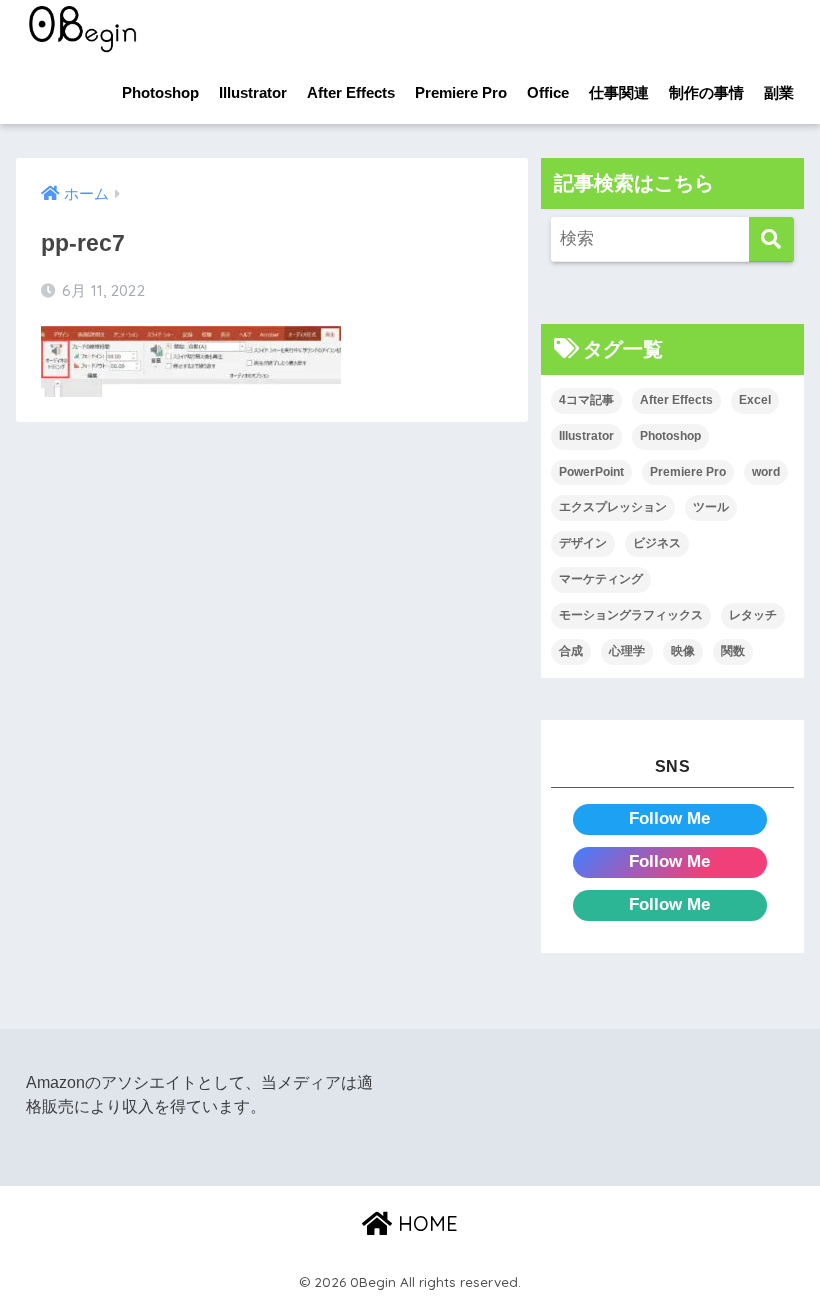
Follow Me (669, 818)
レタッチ (753, 615)
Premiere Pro (461, 92)
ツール (711, 507)
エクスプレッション (613, 507)
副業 (779, 92)
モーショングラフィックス (631, 615)
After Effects (351, 92)
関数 (733, 651)
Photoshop (160, 92)
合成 (571, 651)
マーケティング (601, 579)
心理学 (627, 651)
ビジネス (657, 543)
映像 (683, 651)
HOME (425, 1223)
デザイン (583, 543)
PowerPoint (591, 472)
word (766, 472)
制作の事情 (706, 92)
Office (548, 92)
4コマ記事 (586, 400)
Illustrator (253, 92)
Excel (755, 400)
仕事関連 (619, 92)
